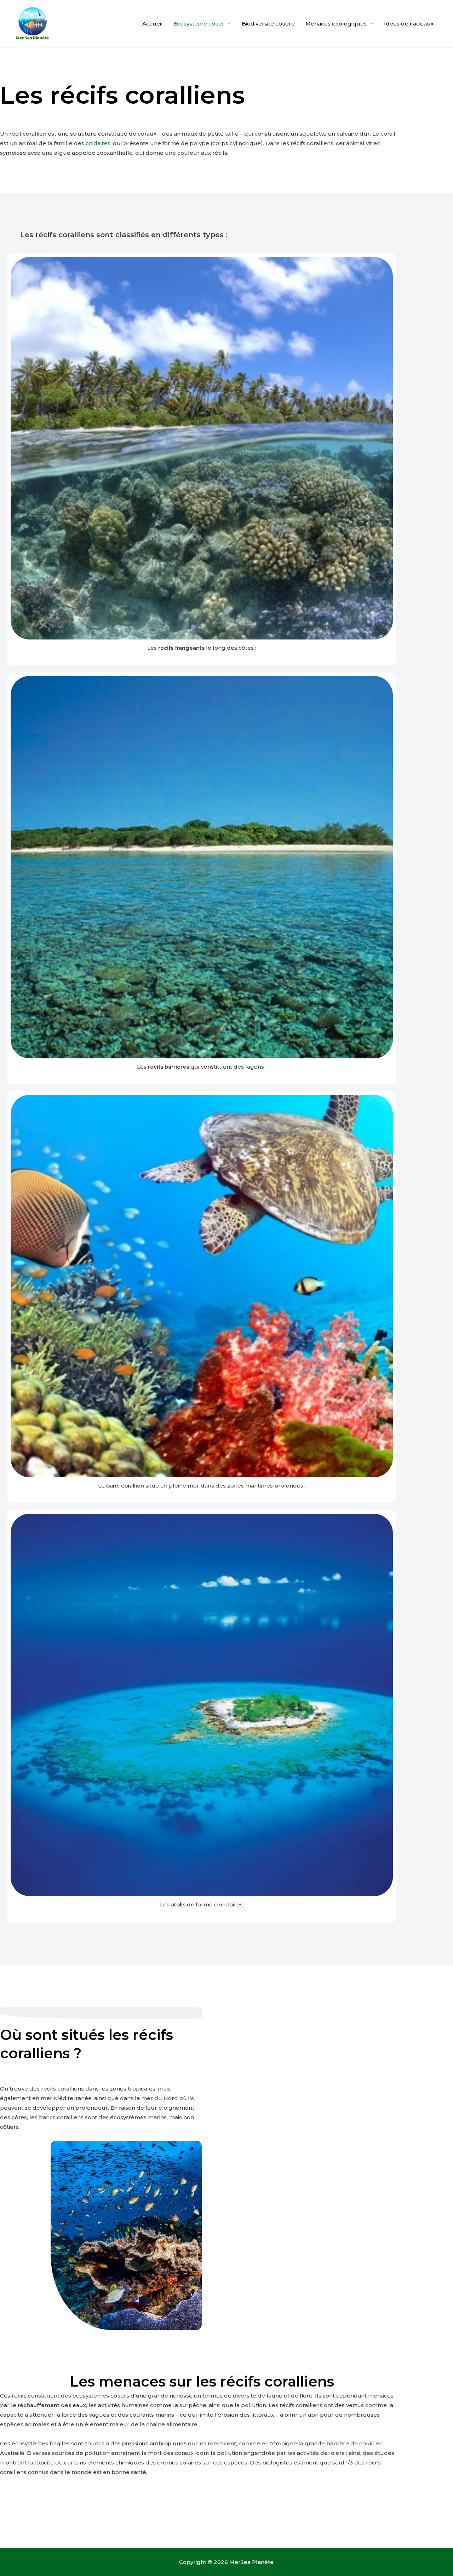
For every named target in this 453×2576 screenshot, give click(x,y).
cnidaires (98, 143)
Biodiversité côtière (268, 24)
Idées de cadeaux (409, 24)
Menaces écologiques (336, 24)
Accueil (153, 24)
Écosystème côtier (199, 24)
